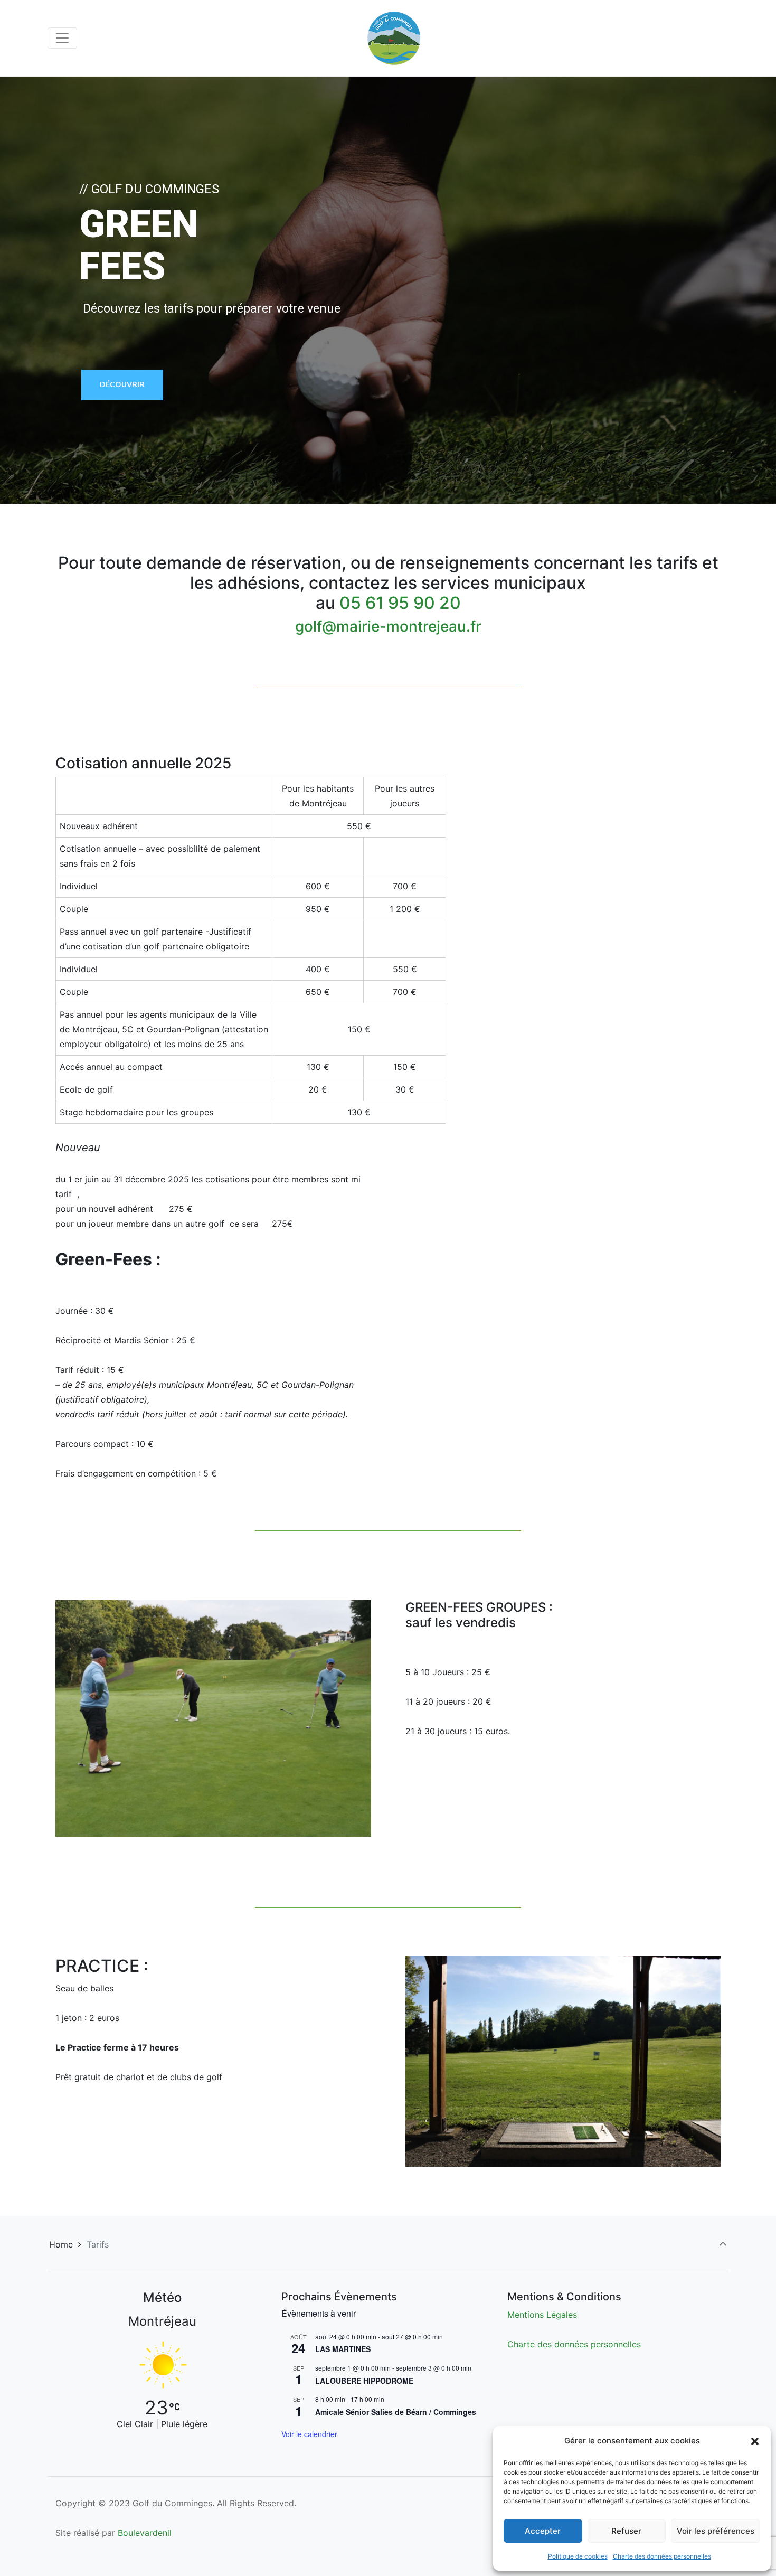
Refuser (626, 2531)
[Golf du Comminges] (394, 38)
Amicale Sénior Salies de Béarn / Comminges (396, 2412)
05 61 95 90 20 (400, 603)
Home (61, 2244)
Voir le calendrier (309, 2434)
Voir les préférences (716, 2531)
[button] (755, 2441)
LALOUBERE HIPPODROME (364, 2381)
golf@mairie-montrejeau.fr (388, 626)
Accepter (543, 2531)
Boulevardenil (145, 2533)
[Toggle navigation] (62, 38)
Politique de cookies (578, 2556)
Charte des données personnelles (662, 2556)
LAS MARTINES (343, 2349)
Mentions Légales (542, 2315)
